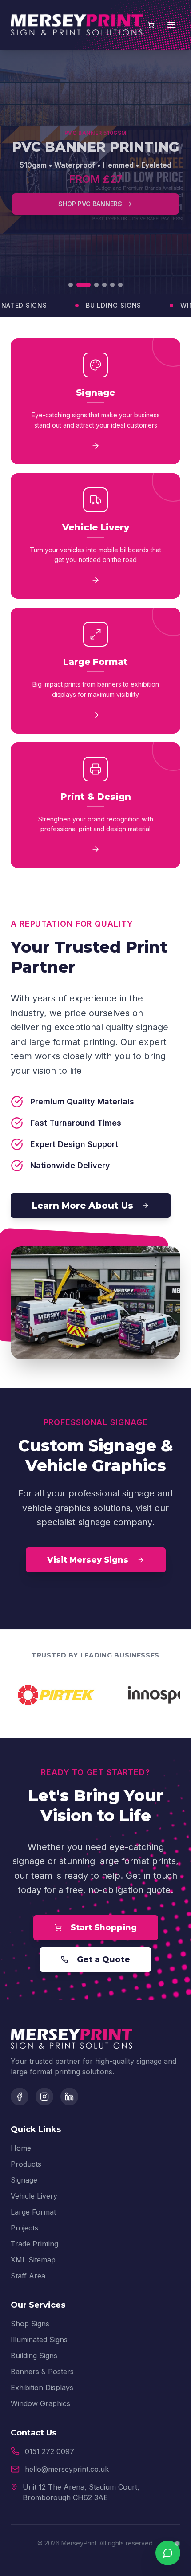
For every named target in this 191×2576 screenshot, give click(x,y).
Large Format (33, 2212)
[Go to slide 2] (79, 285)
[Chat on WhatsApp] (168, 2553)
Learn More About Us (83, 1206)
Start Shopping (104, 1928)
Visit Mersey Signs (88, 1560)
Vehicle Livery (34, 2196)
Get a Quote (103, 1959)
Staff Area (28, 2276)
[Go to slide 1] (71, 285)
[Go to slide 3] (92, 285)
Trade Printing (34, 2244)
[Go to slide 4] (104, 285)
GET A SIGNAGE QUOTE (90, 192)
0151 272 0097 (50, 2451)
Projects (24, 2228)
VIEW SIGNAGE (96, 220)
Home (21, 2148)
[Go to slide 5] (112, 285)
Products (26, 2164)
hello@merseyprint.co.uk (67, 2469)
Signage (24, 2180)
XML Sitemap (33, 2260)
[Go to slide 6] (120, 285)
